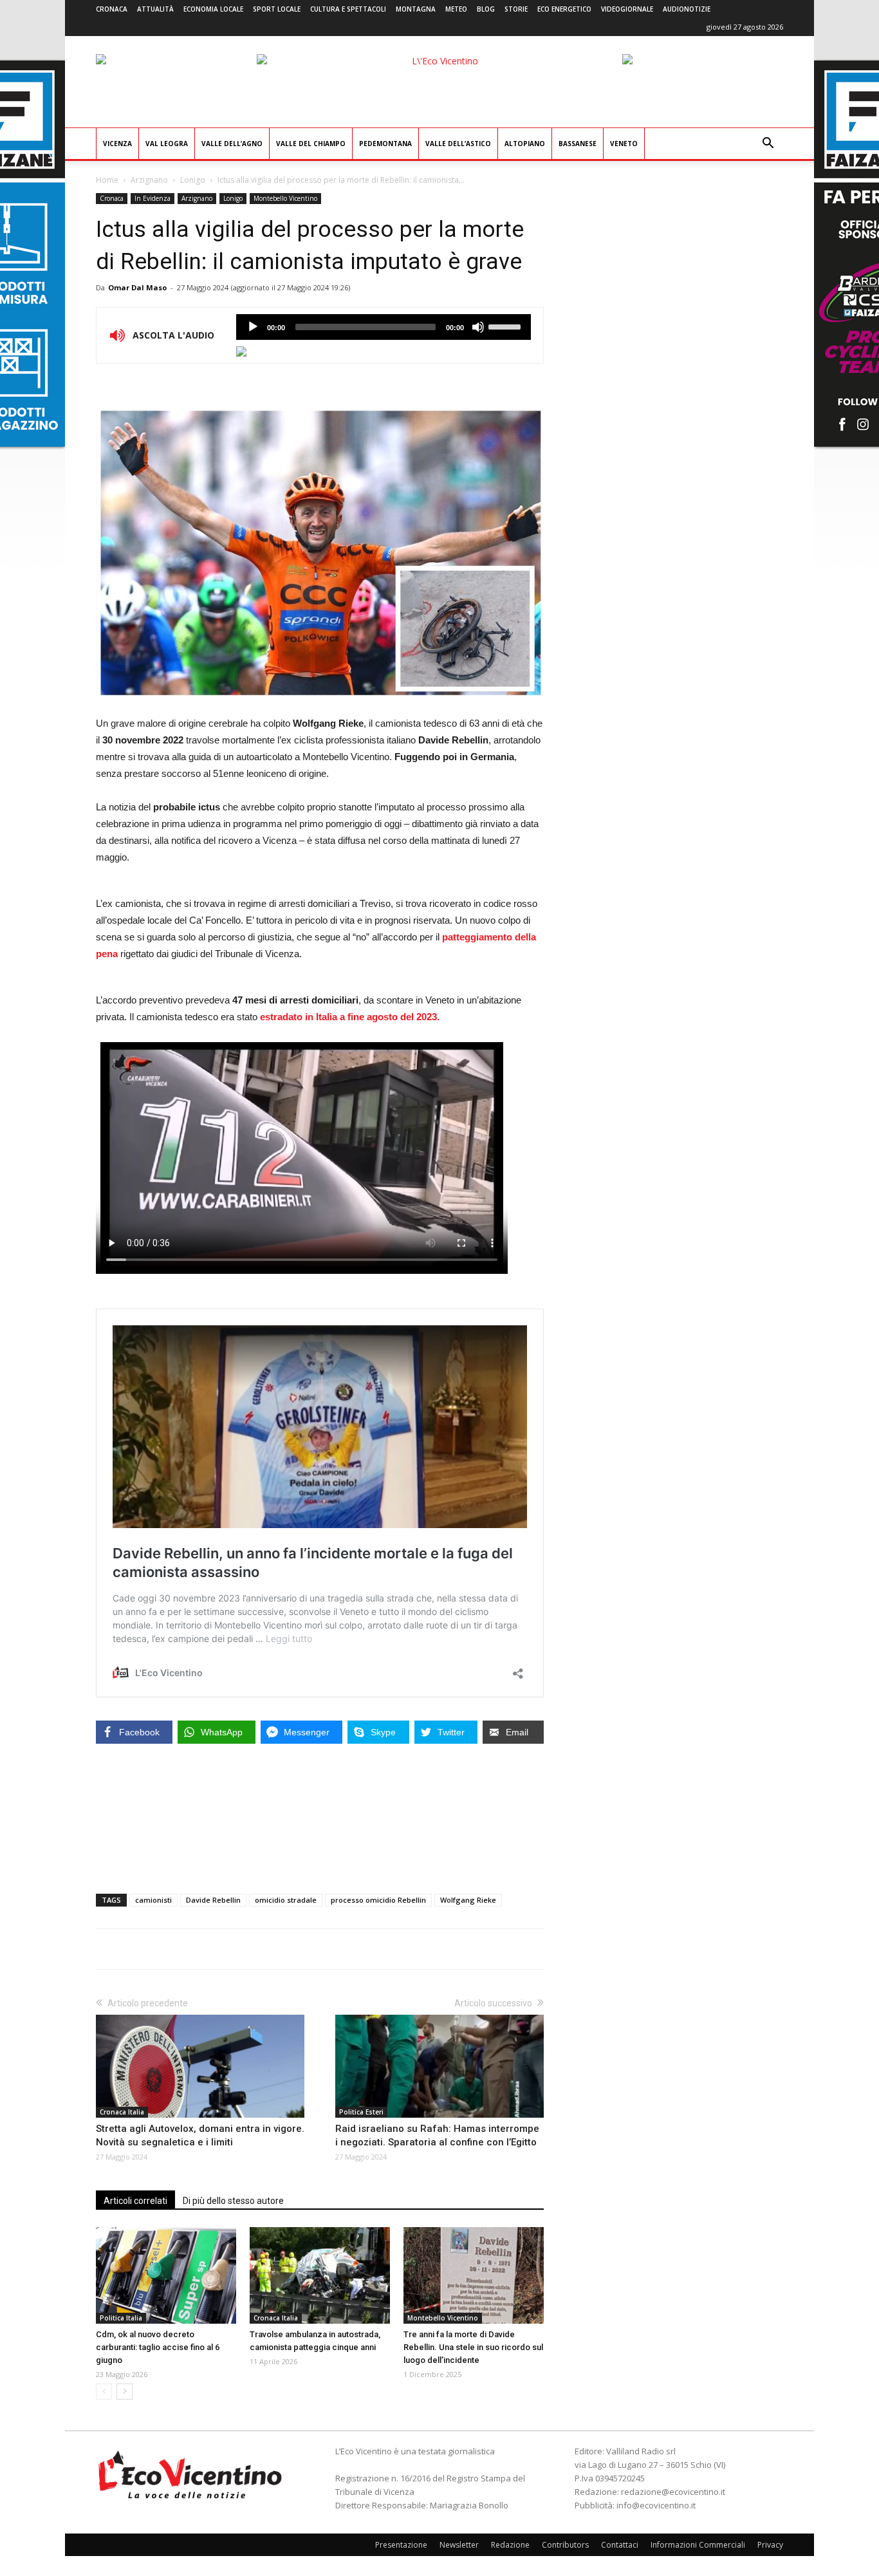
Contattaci (620, 2545)
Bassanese (578, 144)
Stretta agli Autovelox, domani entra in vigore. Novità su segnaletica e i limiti (200, 2135)
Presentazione (401, 2545)
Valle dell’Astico (458, 144)
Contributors (565, 2545)
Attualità (155, 9)
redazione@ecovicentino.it (673, 2492)
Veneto (624, 144)
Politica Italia (121, 2318)
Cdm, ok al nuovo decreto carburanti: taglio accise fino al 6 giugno (158, 2347)
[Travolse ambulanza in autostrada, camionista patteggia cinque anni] (320, 2275)
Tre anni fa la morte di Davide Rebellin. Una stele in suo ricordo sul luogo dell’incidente (473, 2347)
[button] (768, 145)
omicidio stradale (286, 1900)
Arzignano (149, 180)
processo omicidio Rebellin (378, 1900)
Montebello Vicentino (285, 198)
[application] (384, 327)
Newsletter (459, 2545)
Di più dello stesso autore (233, 2201)
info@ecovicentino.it (656, 2505)
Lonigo (193, 180)
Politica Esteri (361, 2112)
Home (107, 180)
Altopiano (525, 144)
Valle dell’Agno (232, 144)
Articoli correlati (135, 2201)
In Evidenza (153, 198)
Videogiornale (627, 9)
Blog (486, 9)
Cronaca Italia (122, 2112)
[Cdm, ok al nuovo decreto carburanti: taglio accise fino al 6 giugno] (166, 2275)
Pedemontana (385, 144)
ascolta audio (253, 327)
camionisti (153, 1900)
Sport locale (277, 9)
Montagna (416, 9)
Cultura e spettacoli (348, 9)
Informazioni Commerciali (698, 2545)
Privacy (770, 2545)
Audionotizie (687, 9)
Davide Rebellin (213, 1900)
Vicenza (117, 144)
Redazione (510, 2545)
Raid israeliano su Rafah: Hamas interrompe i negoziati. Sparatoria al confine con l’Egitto (437, 2135)
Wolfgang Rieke (468, 1900)
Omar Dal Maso (137, 287)
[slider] (506, 326)
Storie (516, 9)
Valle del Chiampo (311, 144)
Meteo (456, 9)
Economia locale (213, 9)
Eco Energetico (564, 9)
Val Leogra (167, 144)
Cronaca (112, 9)
